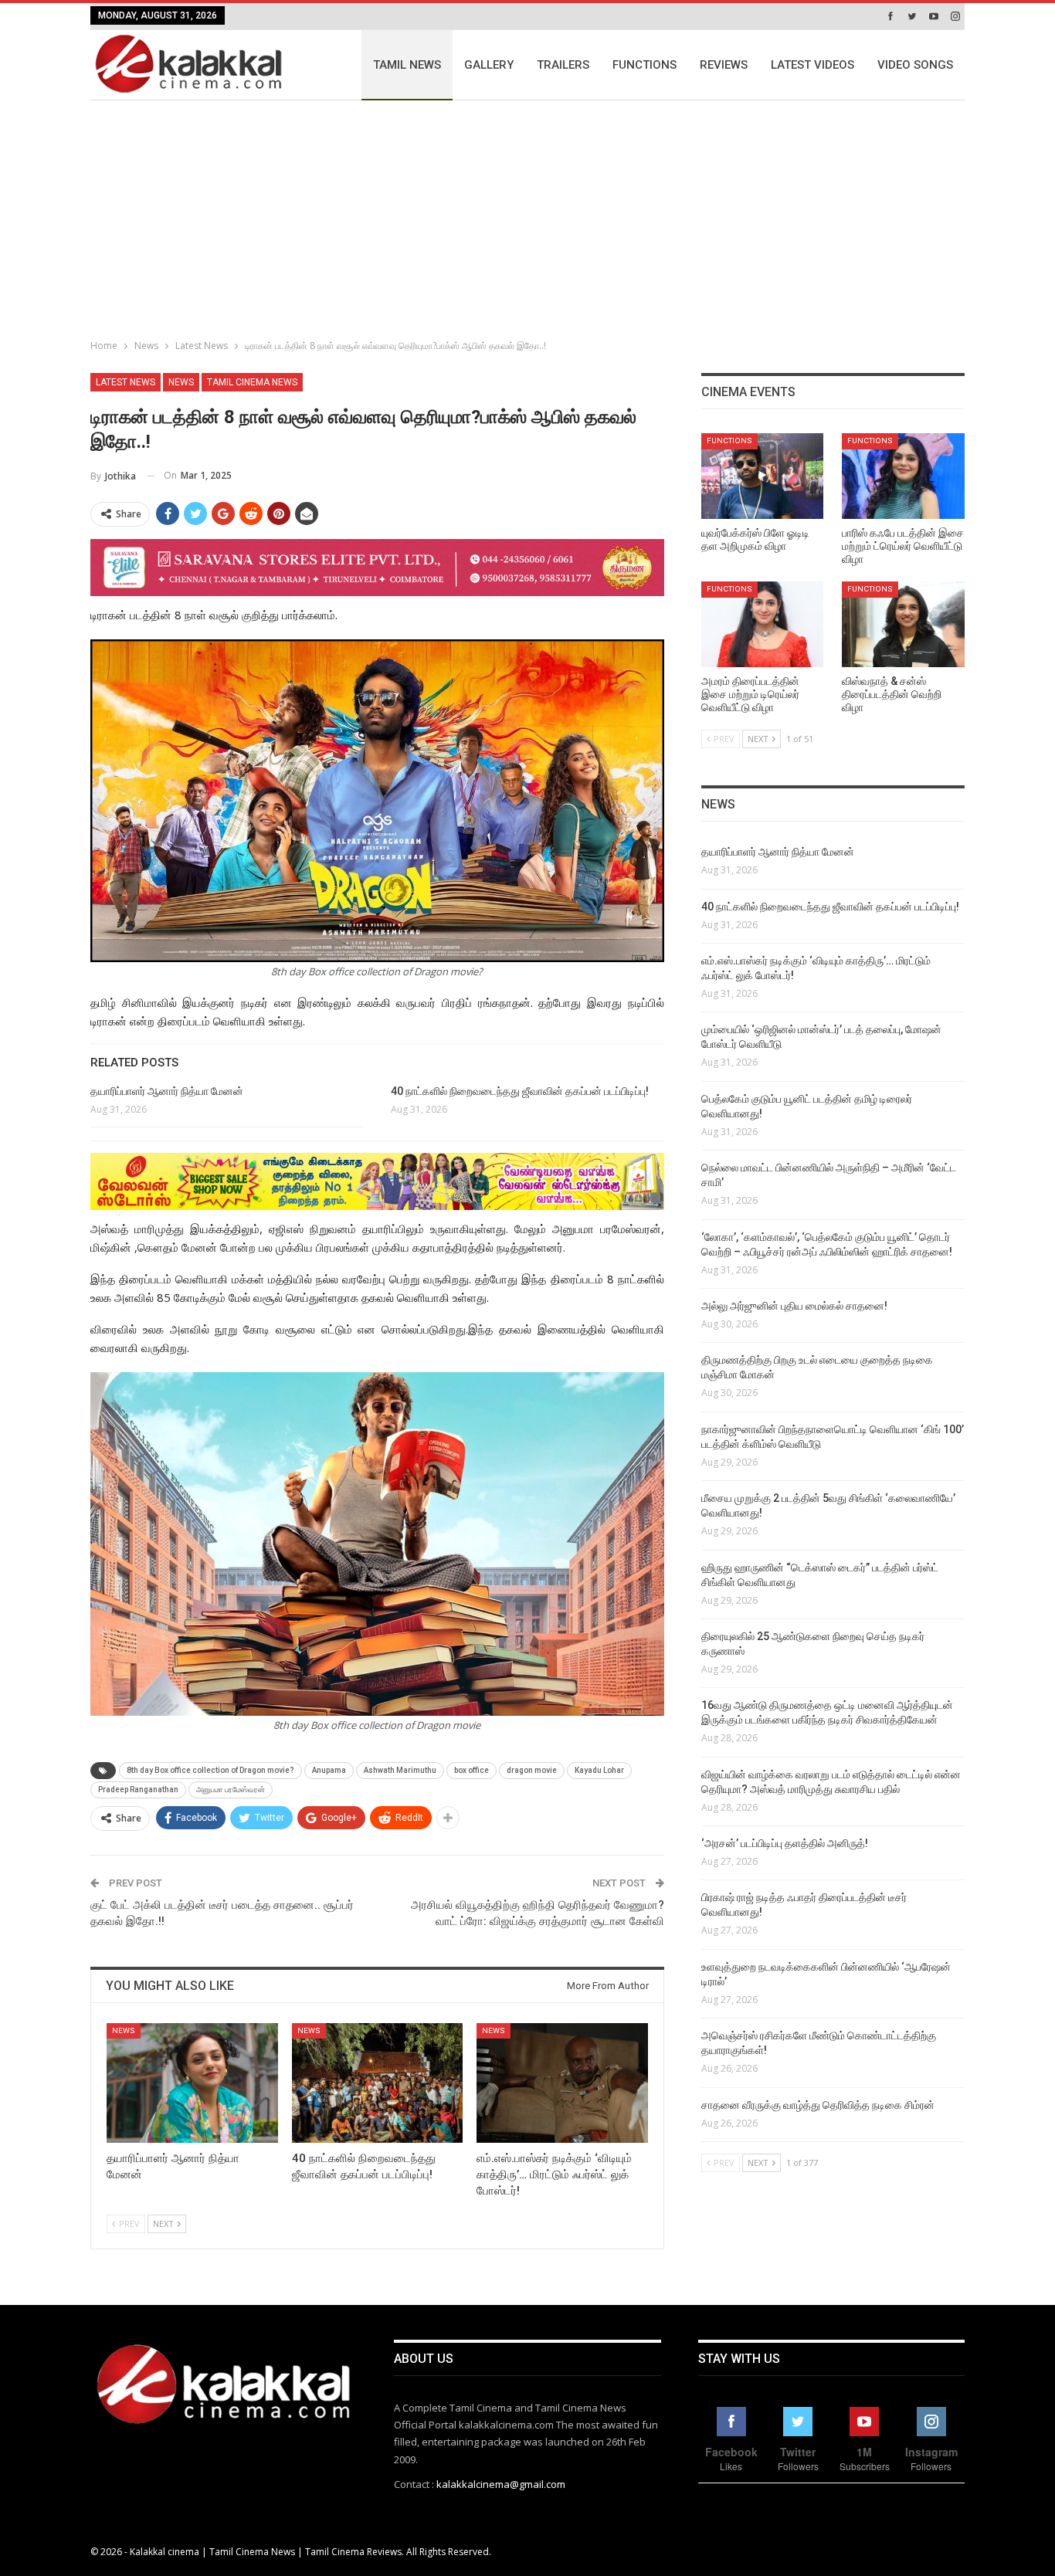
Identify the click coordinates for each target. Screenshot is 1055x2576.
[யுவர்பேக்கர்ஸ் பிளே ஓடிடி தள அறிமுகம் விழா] (763, 476)
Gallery (489, 65)
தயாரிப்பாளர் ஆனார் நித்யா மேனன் (167, 1091)
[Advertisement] (527, 216)
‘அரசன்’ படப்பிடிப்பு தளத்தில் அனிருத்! (785, 1843)
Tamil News (407, 65)
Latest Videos (812, 65)
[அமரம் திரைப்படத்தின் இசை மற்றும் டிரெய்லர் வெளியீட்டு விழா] (763, 624)
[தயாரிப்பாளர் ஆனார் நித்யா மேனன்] (192, 2083)
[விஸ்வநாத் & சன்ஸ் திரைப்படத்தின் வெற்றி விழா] (903, 624)
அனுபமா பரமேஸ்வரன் (231, 1790)
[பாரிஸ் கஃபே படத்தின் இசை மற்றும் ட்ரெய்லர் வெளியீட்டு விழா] (903, 476)
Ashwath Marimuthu (400, 1770)
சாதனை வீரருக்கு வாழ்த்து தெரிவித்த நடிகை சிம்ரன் (818, 2105)
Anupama (329, 1770)
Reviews (724, 65)
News (181, 382)
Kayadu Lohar (599, 1770)
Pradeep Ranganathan (138, 1790)
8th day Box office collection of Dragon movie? (210, 1770)
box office (472, 1770)
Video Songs (915, 65)
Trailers (563, 65)
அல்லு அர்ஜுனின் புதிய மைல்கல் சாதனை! (794, 1306)
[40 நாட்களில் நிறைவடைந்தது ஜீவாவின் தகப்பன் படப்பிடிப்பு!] (378, 2083)
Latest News (126, 382)
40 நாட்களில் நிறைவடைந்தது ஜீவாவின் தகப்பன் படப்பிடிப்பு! (520, 1091)
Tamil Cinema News (252, 382)
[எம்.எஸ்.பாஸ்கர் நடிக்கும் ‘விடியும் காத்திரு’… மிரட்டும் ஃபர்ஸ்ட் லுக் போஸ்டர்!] (562, 2083)
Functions (645, 65)
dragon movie (532, 1770)
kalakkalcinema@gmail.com (501, 2484)
